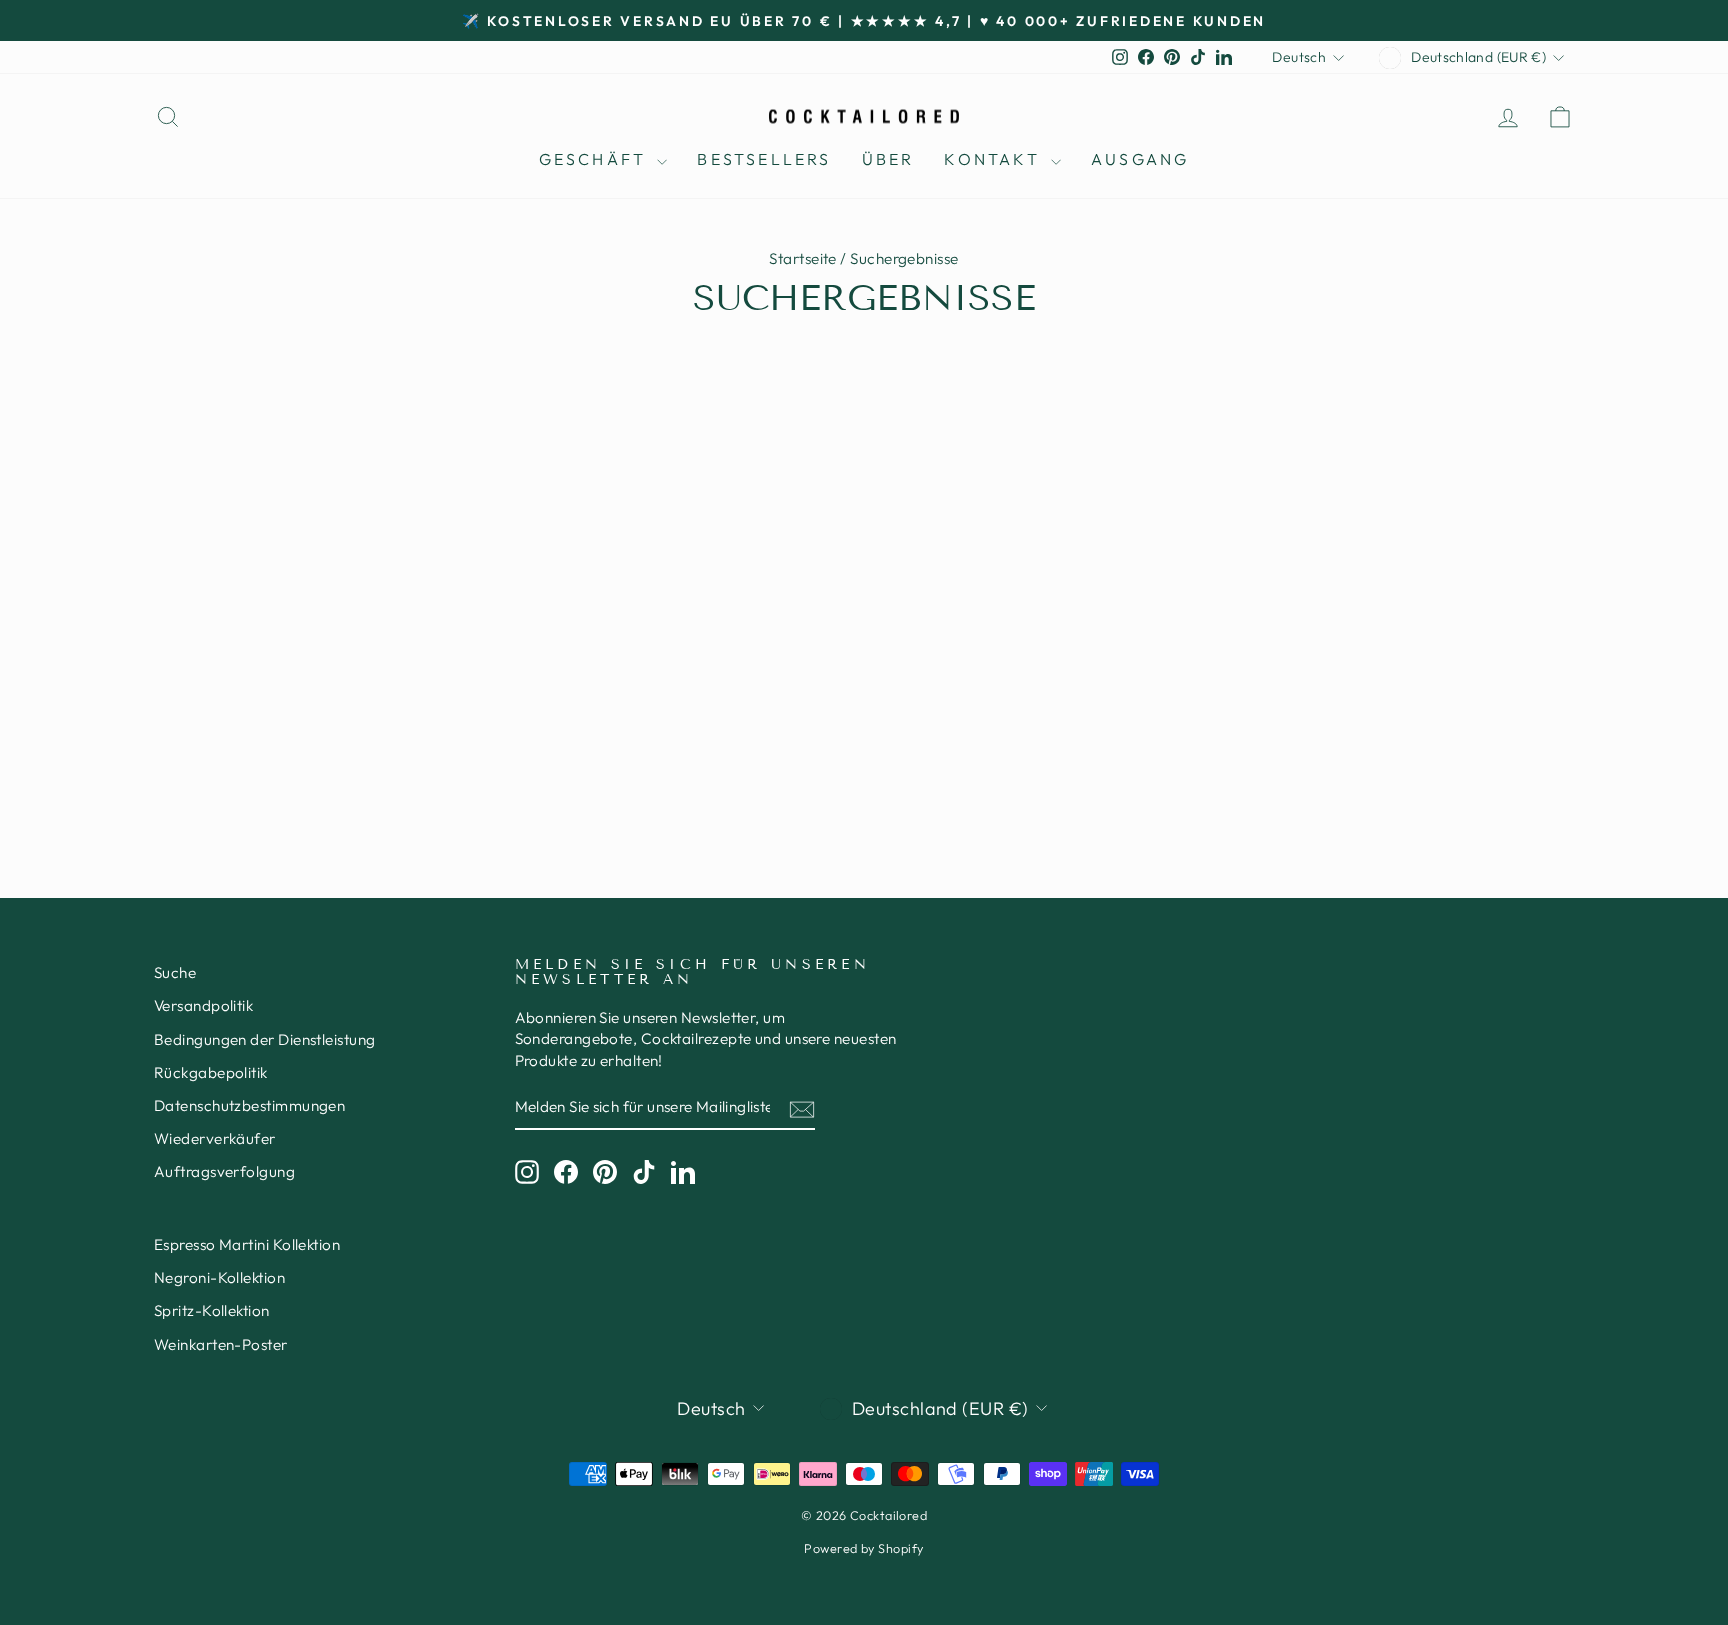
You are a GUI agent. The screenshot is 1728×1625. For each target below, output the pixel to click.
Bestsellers (764, 159)
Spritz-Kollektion (212, 1310)
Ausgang (1140, 159)
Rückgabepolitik (211, 1072)
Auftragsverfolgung (224, 1171)
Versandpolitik (203, 1005)
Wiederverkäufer (215, 1138)
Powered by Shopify (863, 1548)
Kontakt (995, 159)
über (888, 159)
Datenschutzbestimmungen (249, 1105)
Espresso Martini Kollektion (247, 1244)
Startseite (803, 258)
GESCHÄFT (596, 159)
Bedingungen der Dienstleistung (265, 1039)
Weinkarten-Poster (221, 1344)
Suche (175, 972)
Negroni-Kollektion (219, 1277)
